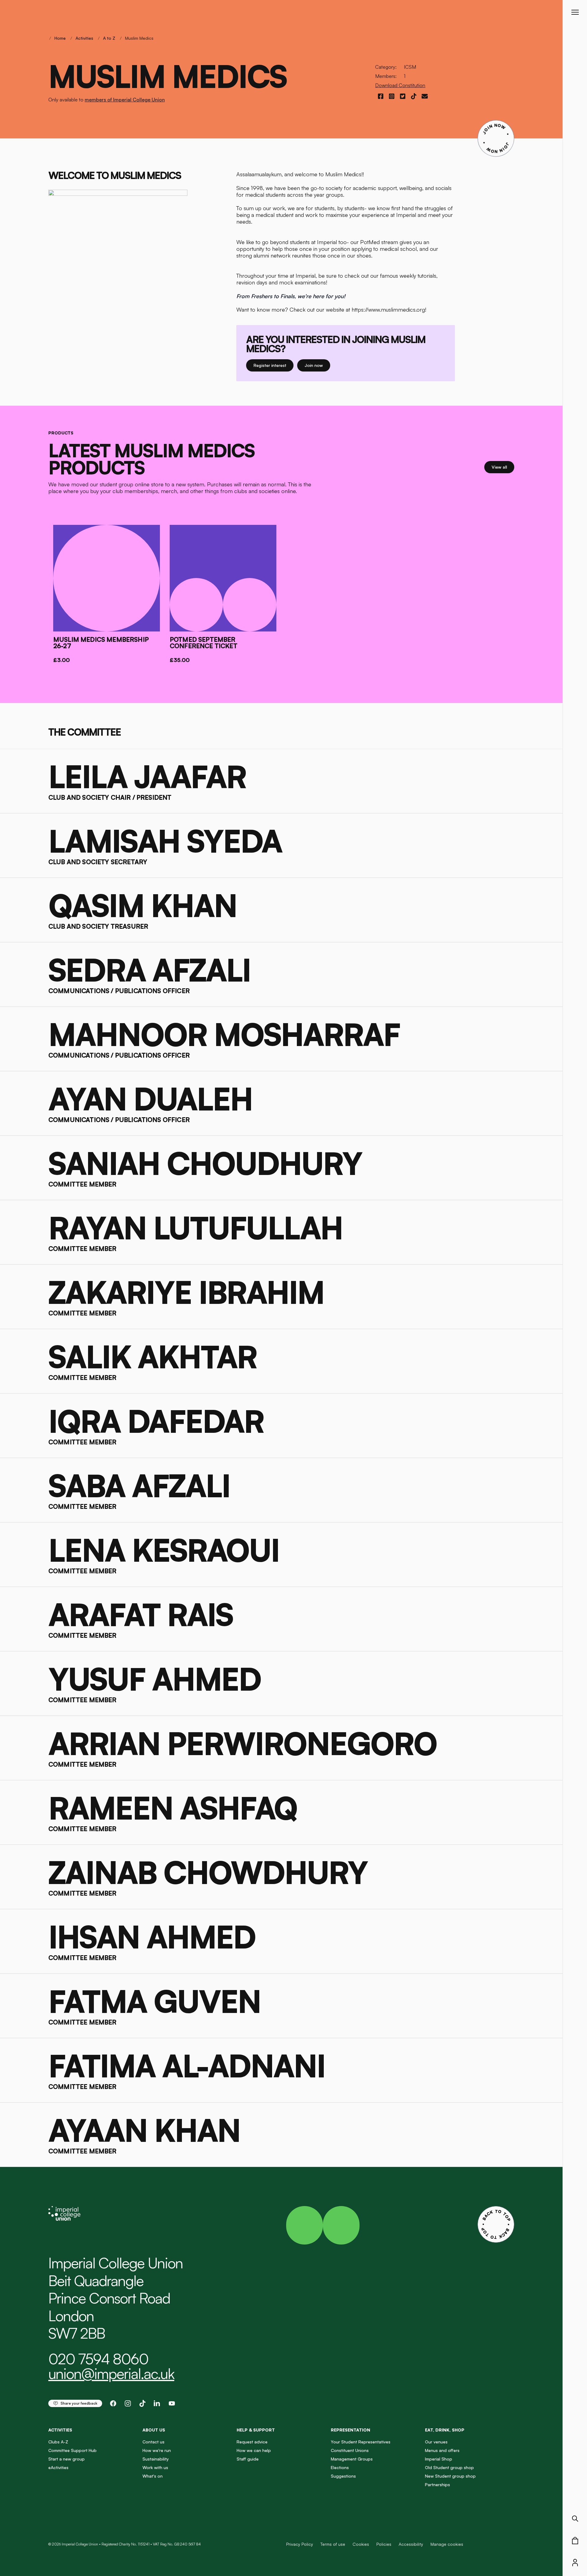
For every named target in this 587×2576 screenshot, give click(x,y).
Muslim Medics (139, 38)
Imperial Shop (439, 2459)
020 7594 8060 (98, 2359)
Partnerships (437, 2485)
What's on (153, 2476)
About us (154, 2430)
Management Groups (352, 2459)
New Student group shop (450, 2476)
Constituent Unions (350, 2450)
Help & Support (256, 2430)
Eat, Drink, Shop (445, 2430)
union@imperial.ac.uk (111, 2373)
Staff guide (248, 2459)
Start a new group (66, 2459)
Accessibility (411, 2544)
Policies (384, 2544)
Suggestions (343, 2476)
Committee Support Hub (72, 2450)
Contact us (153, 2442)
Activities (84, 38)
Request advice (252, 2442)
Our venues (436, 2442)
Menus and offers (442, 2450)
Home (60, 38)
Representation (351, 2430)
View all (503, 467)
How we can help (254, 2450)
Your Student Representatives (361, 2442)
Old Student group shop (449, 2467)
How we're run (157, 2450)
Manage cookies (447, 2544)
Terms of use (333, 2544)
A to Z (109, 38)
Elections (340, 2467)
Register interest (273, 365)
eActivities (58, 2467)
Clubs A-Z (58, 2442)
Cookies (361, 2544)
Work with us (155, 2467)
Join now (317, 365)
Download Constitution (400, 85)
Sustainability (156, 2459)
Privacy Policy (300, 2544)
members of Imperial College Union (125, 100)
